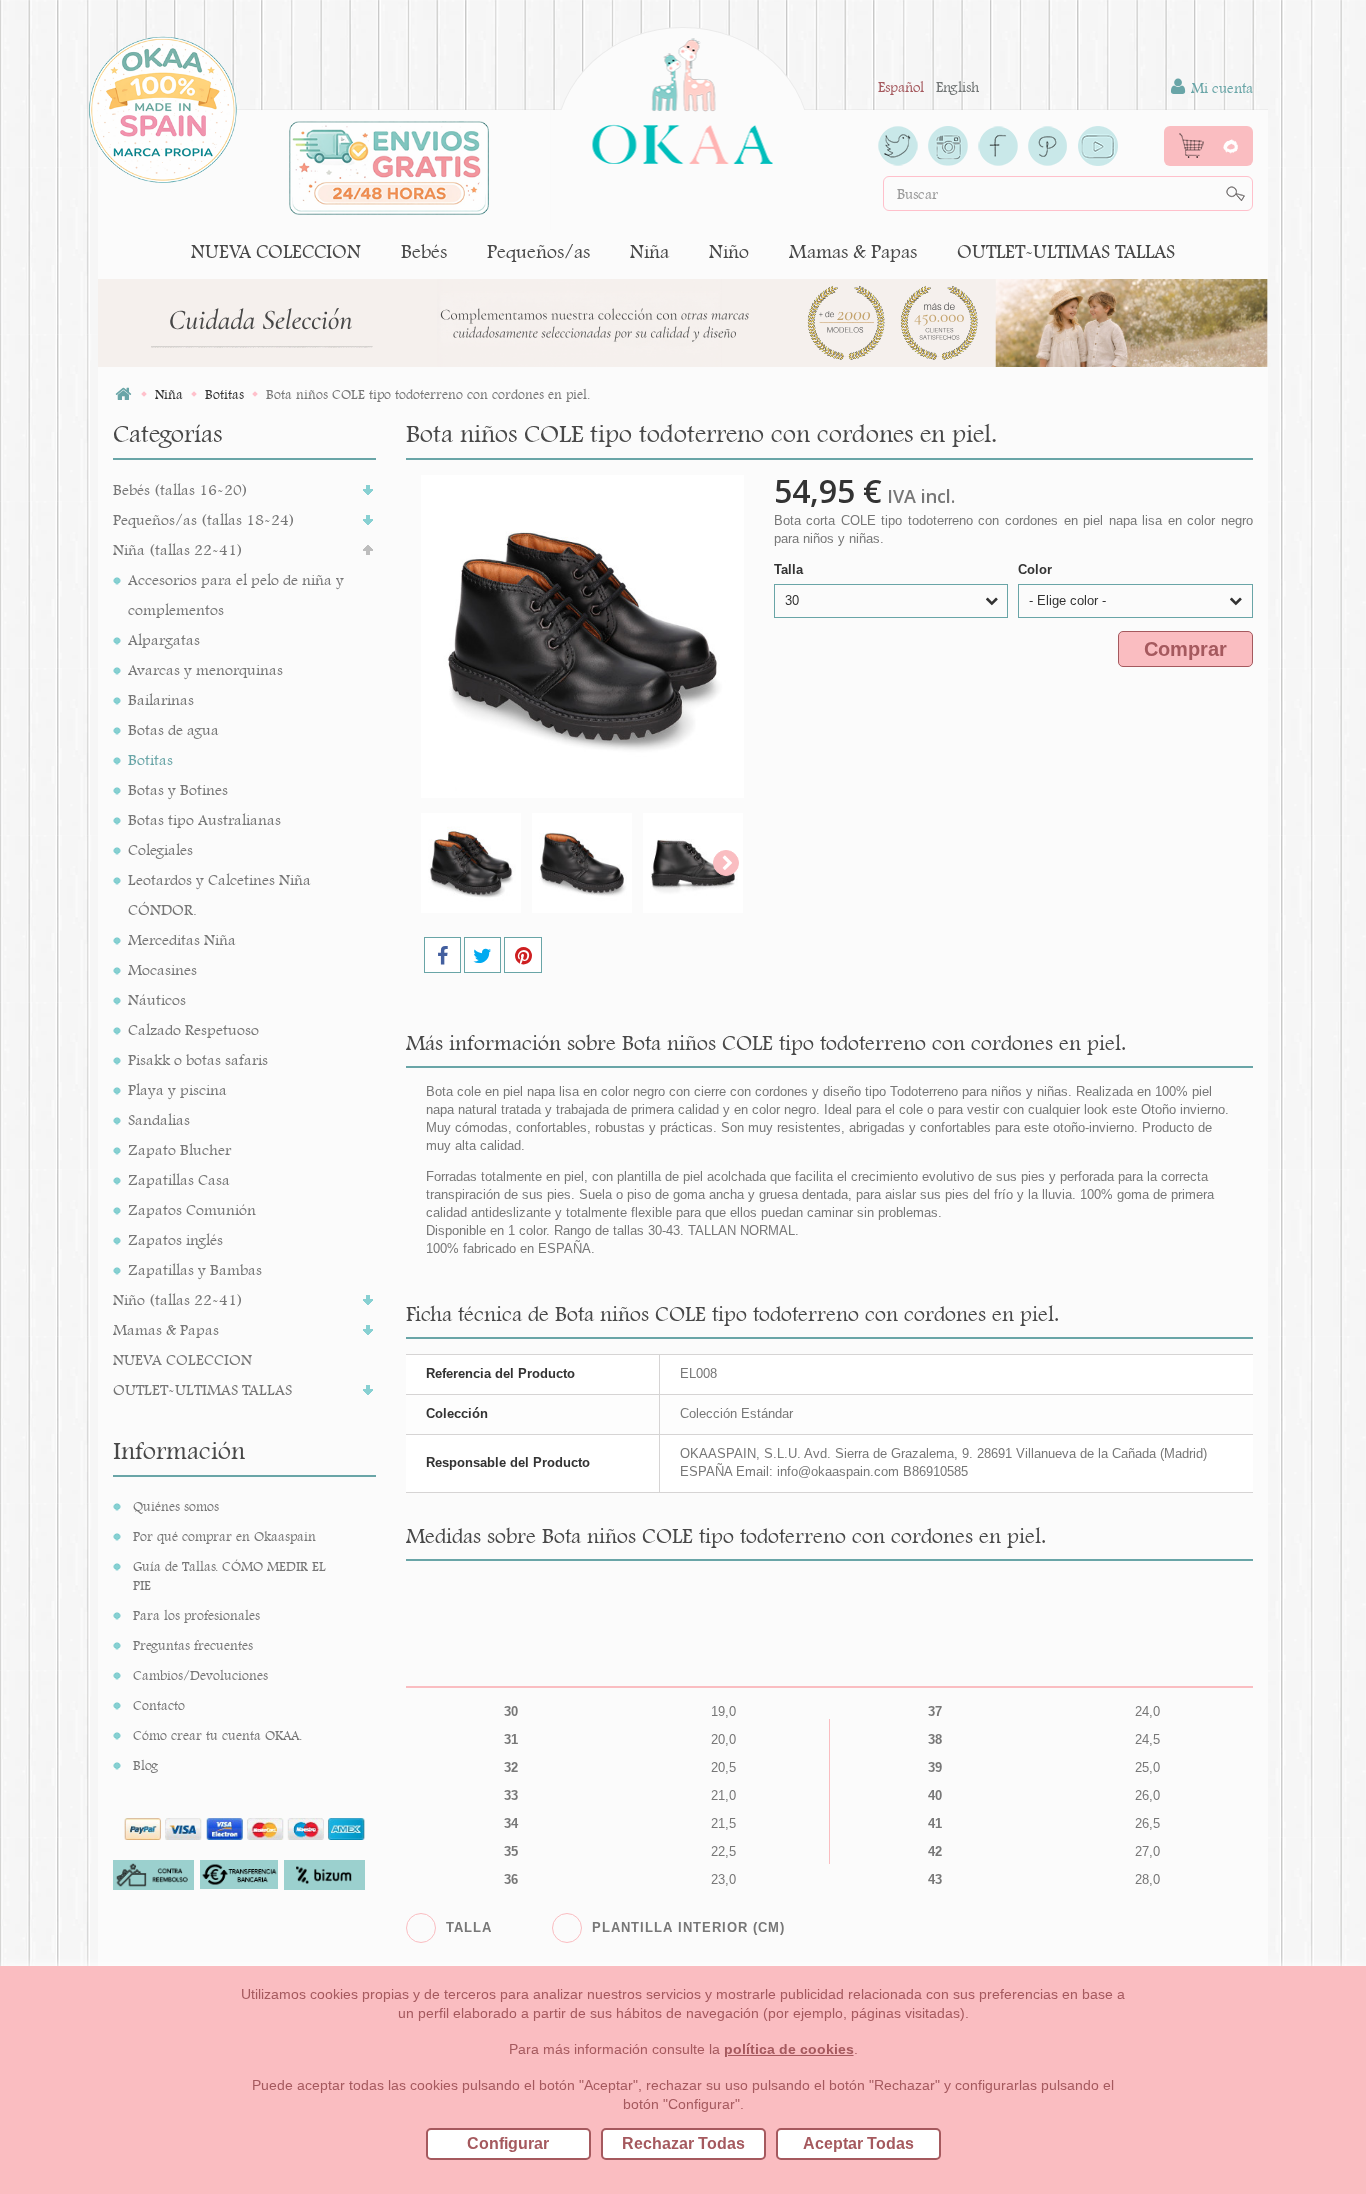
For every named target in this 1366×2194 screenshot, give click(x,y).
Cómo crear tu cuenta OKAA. (217, 1735)
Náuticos (157, 999)
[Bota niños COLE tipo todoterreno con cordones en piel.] (471, 863)
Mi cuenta (1220, 88)
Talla (790, 569)
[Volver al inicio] (123, 394)
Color (1037, 569)
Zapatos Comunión (192, 1209)
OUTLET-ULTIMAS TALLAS (1066, 251)
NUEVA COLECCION (276, 251)
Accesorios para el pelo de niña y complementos (236, 594)
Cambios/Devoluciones (200, 1675)
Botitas (150, 759)
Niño (729, 251)
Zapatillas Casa (179, 1179)
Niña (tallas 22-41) (178, 549)
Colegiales (160, 849)
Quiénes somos (176, 1506)
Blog (145, 1765)
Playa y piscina (177, 1089)
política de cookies (789, 2049)
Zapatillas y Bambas (195, 1269)
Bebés (424, 251)
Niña (649, 251)
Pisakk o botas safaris (198, 1059)
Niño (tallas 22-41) (178, 1299)
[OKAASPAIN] (682, 96)
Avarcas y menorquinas (205, 669)
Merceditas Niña (182, 939)
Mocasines (162, 969)
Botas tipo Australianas (204, 819)
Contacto (159, 1705)
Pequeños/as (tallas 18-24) (204, 519)
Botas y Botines (178, 789)
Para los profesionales (196, 1615)
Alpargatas (164, 639)
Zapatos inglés (175, 1239)
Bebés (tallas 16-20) (180, 489)
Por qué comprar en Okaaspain (224, 1536)
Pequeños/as (538, 251)
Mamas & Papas (853, 251)
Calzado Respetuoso (193, 1029)
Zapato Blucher (179, 1149)
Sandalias (159, 1119)
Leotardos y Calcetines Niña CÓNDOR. (219, 894)
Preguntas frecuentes (193, 1645)
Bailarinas (161, 699)
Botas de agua (173, 729)
